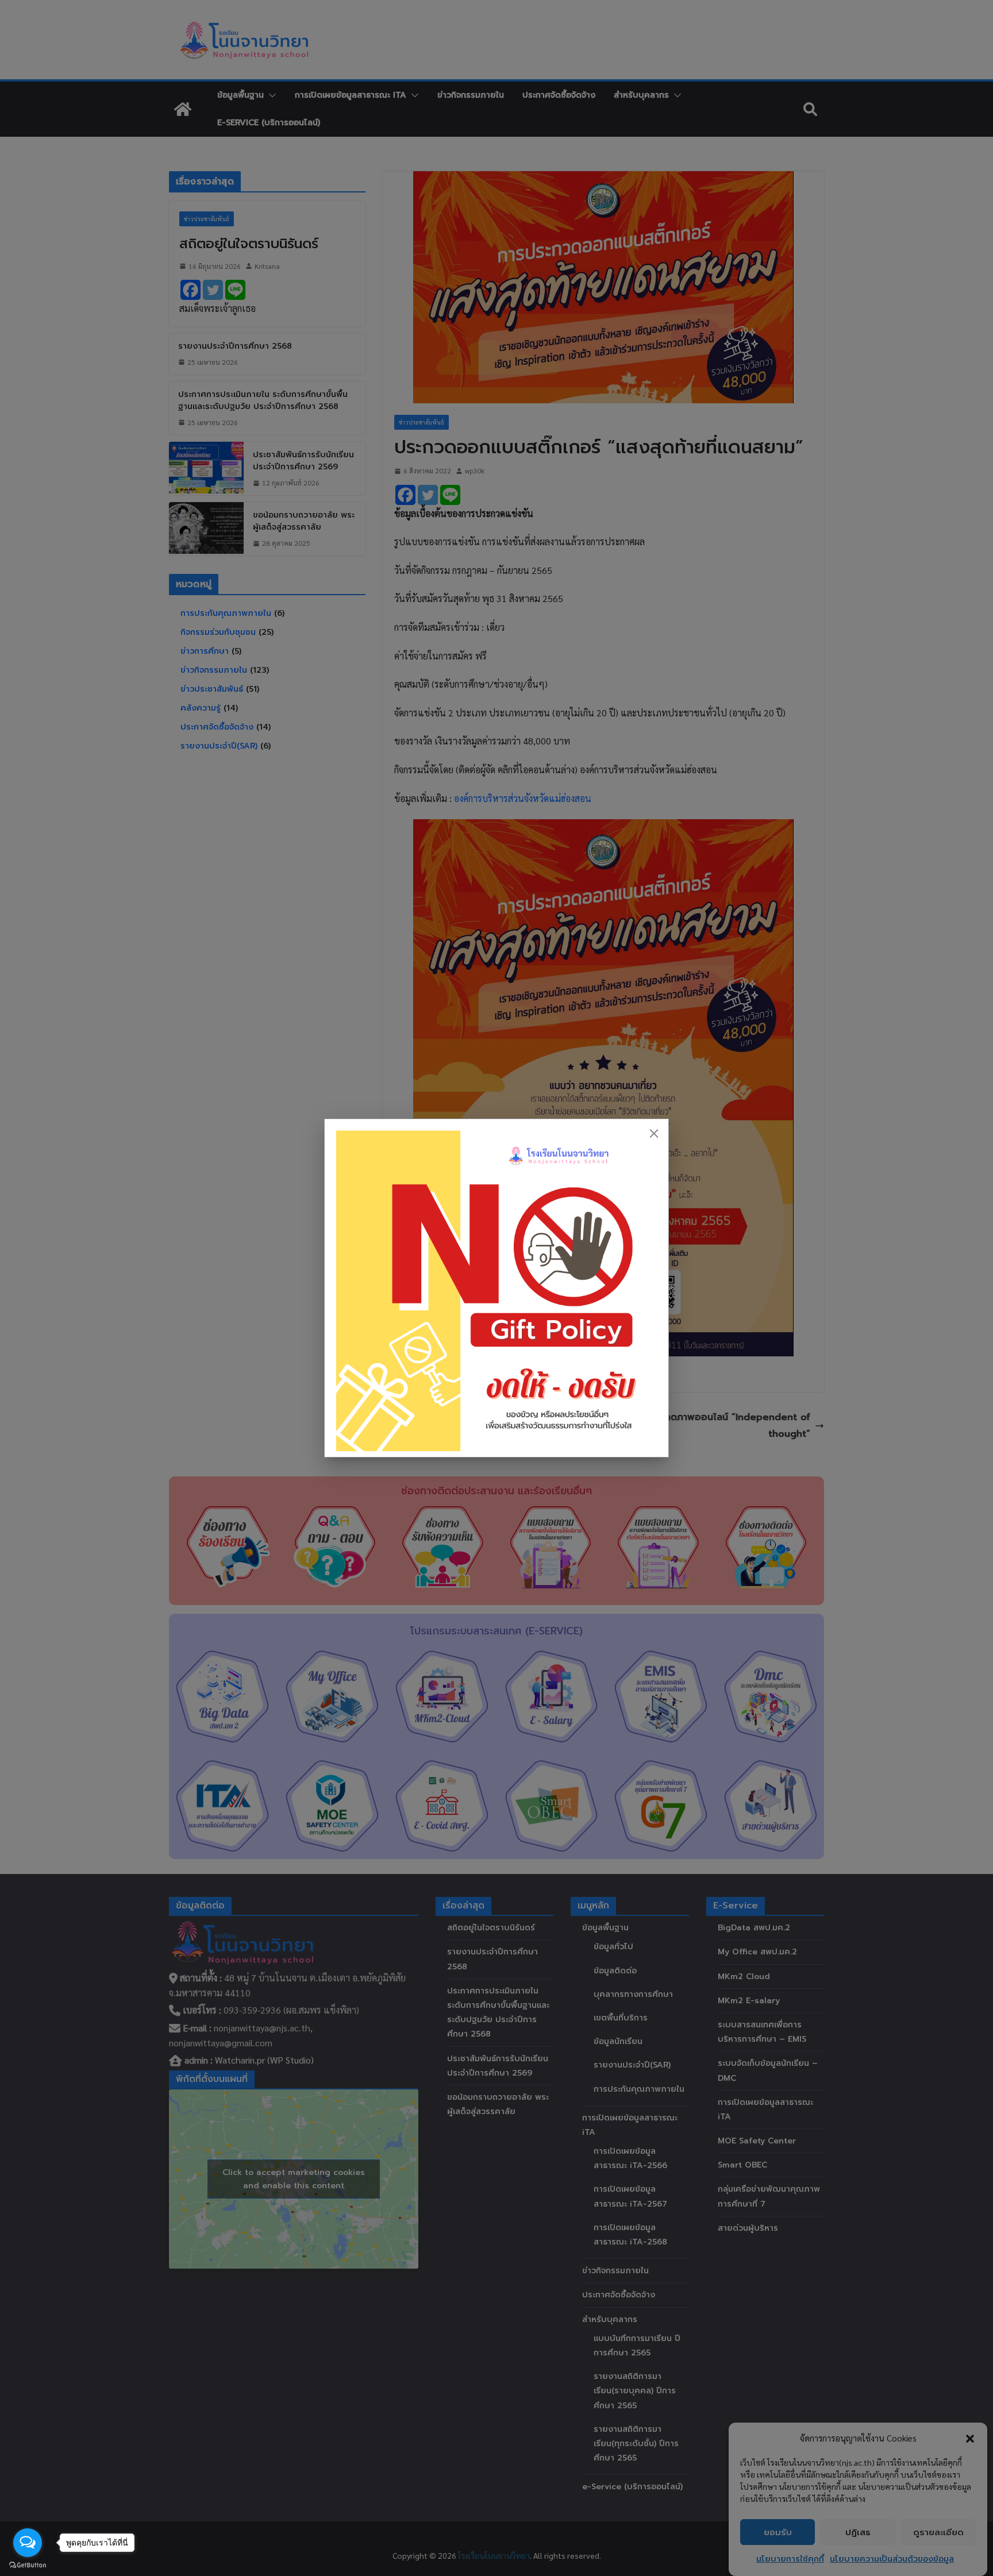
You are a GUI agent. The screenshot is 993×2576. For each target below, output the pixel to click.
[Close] (654, 1133)
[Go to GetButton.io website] (28, 2565)
